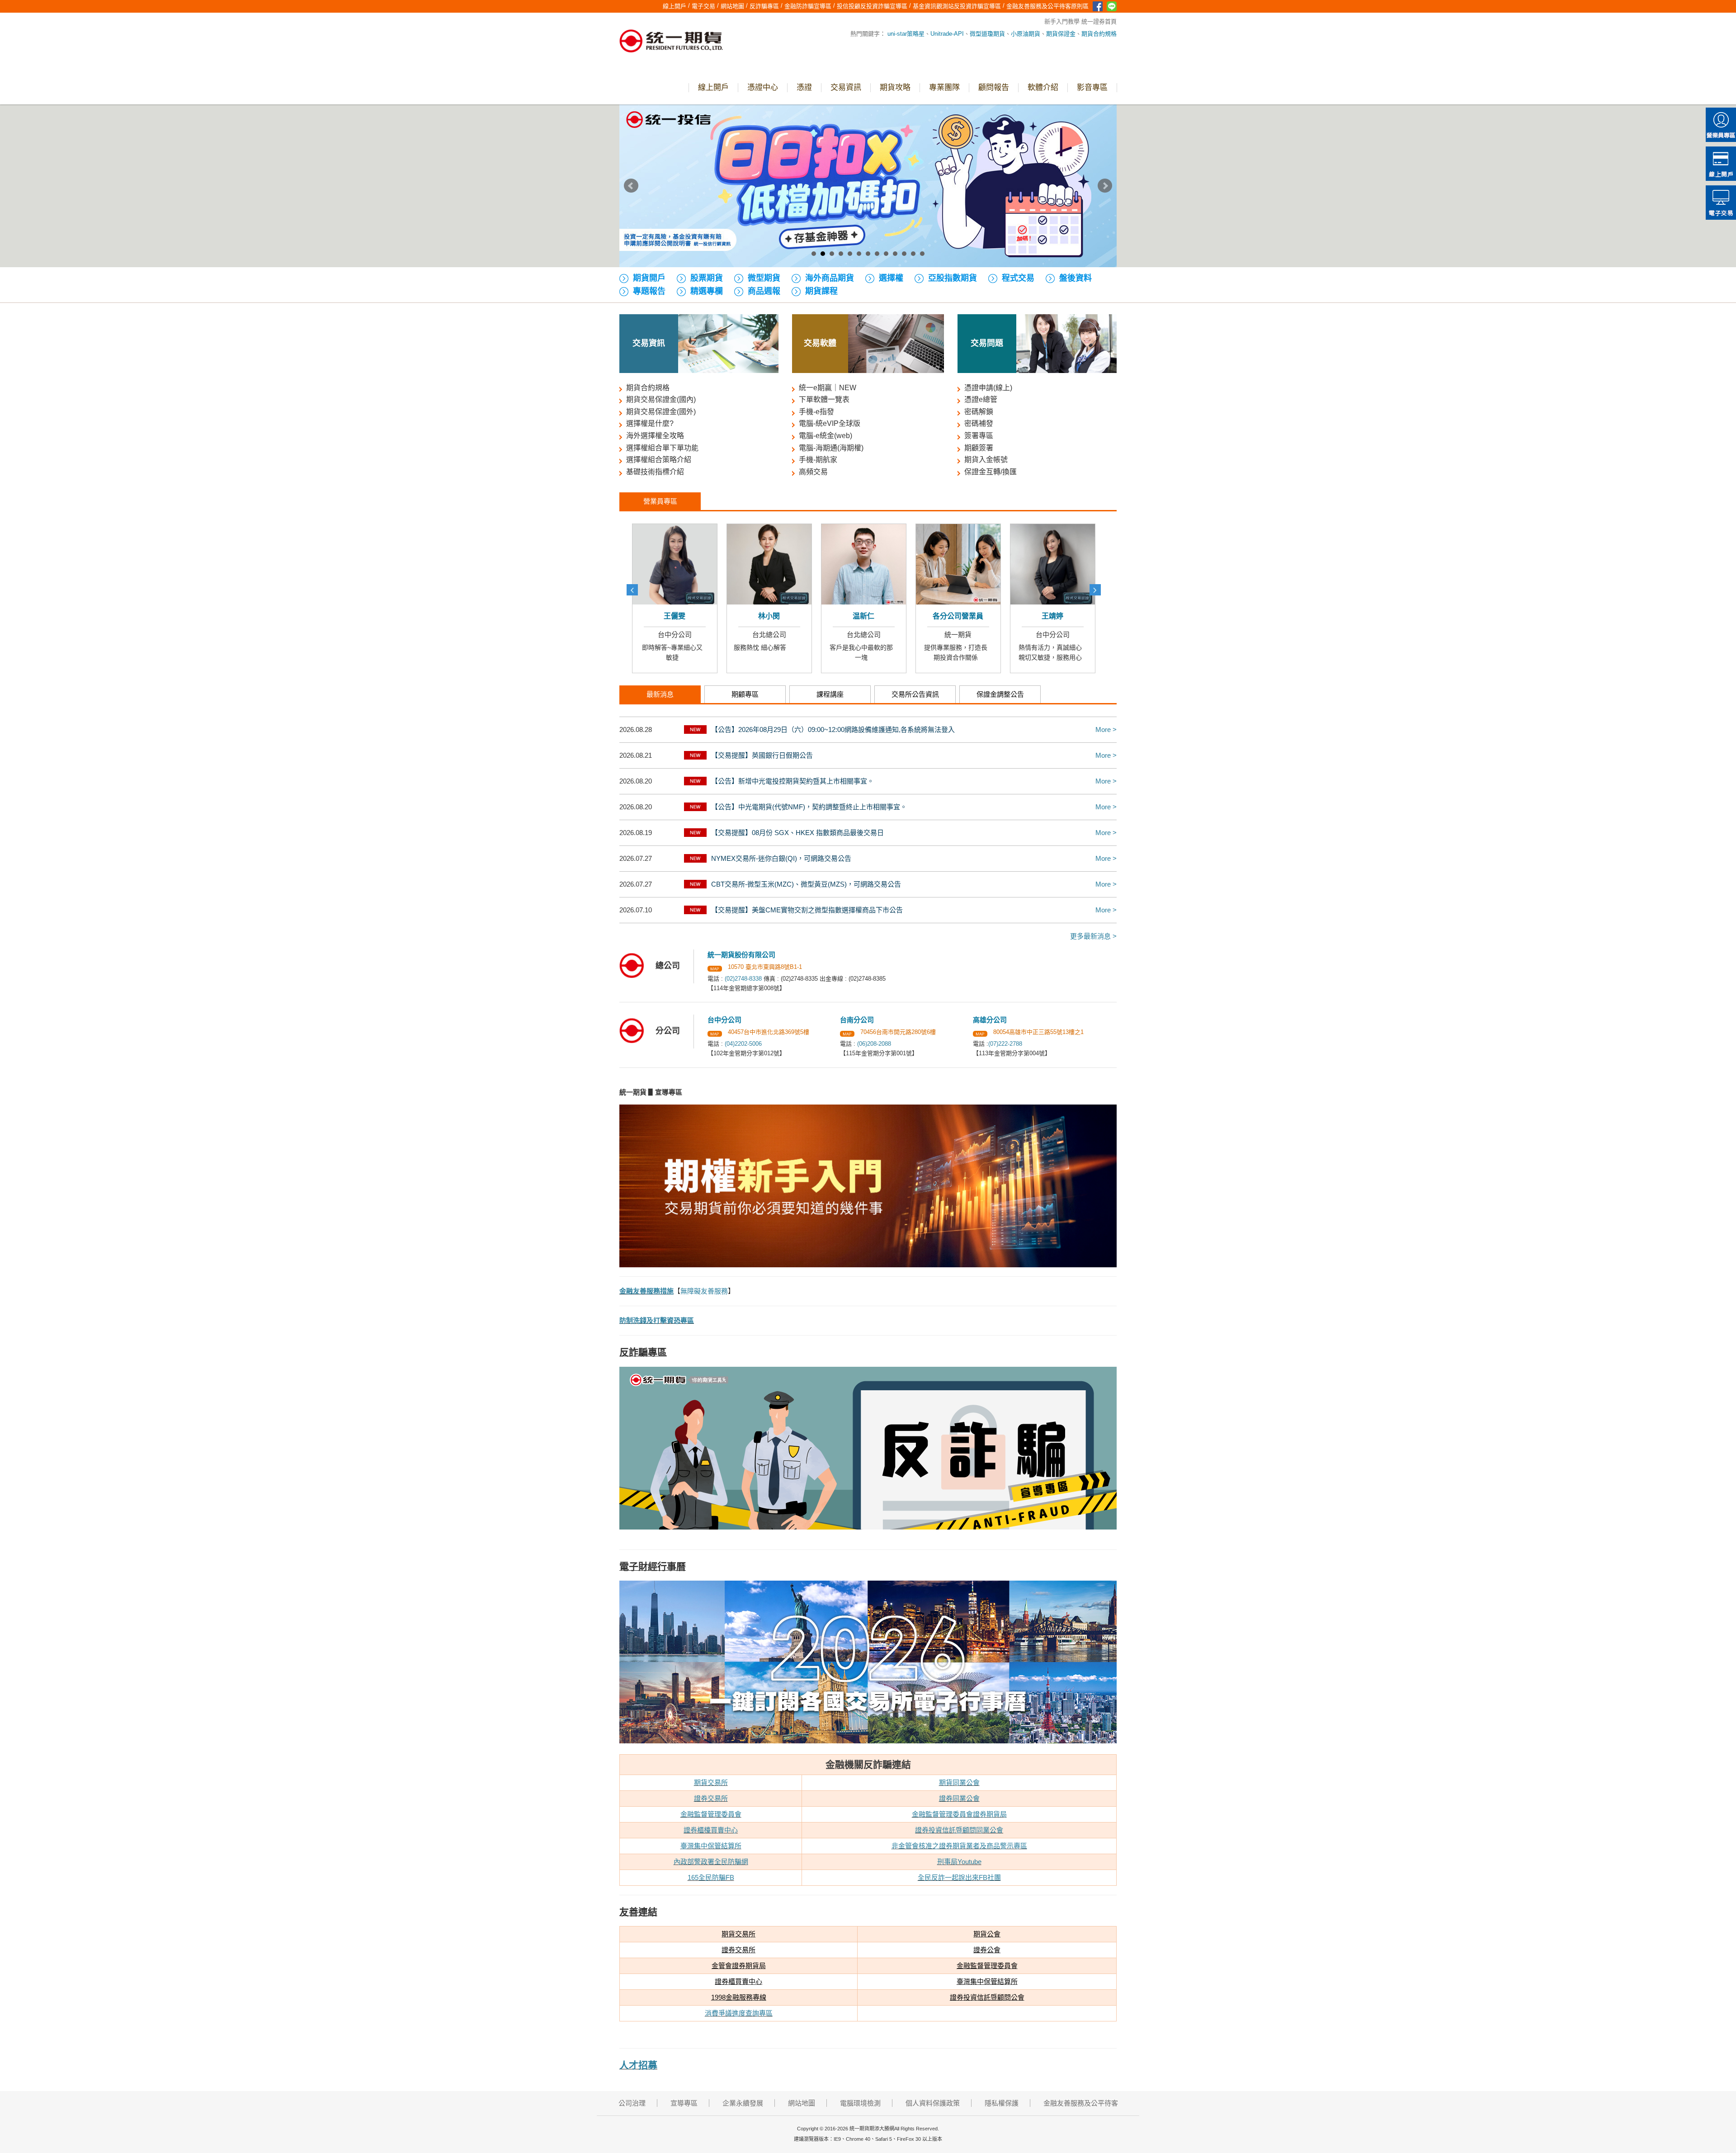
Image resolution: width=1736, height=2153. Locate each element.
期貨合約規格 (1099, 34)
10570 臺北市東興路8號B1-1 (765, 967)
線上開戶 (1721, 164)
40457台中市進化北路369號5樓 (769, 1032)
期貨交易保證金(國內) (661, 399)
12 (913, 254)
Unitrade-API (947, 34)
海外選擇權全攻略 (655, 436)
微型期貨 (764, 278)
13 (922, 254)
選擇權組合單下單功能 (662, 448)
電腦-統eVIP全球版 (830, 423)
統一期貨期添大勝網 (671, 42)
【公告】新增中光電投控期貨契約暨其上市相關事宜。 (793, 781)
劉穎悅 (871, 616)
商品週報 (764, 291)
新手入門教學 (1062, 21)
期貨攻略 (895, 87)
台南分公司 (870, 635)
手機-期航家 (818, 460)
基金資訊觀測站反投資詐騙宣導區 (957, 6)
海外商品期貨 (830, 278)
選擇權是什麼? (650, 423)
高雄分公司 (965, 635)
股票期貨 (707, 278)
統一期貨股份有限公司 (741, 955)
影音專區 (1092, 87)
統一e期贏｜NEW (828, 388)
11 (904, 254)
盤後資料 (1076, 278)
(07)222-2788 (1005, 1044)
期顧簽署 (979, 448)
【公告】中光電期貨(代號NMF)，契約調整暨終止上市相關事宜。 (809, 807)
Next (1105, 186)
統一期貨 (682, 635)
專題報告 (649, 291)
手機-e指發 (816, 412)
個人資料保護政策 (933, 2103)
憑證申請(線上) (988, 388)
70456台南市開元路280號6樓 (898, 1032)
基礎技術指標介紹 (655, 472)
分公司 (668, 1031)
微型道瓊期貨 (987, 34)
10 (895, 254)
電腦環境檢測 (860, 2103)
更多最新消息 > (1093, 936)
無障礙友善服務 (704, 1291)
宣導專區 (684, 2103)
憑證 (804, 87)
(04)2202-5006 (743, 1044)
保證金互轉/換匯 (991, 472)
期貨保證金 (1061, 34)
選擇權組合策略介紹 (659, 460)
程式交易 (1018, 278)
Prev (631, 186)
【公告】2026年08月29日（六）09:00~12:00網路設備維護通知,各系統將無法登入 (833, 729)
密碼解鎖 (979, 412)
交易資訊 (846, 87)
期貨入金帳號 (986, 460)
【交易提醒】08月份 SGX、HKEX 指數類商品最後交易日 (797, 833)
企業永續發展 (743, 2103)
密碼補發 (979, 423)
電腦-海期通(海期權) (831, 448)
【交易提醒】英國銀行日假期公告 (762, 755)
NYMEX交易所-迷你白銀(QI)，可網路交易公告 (781, 858)
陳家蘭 (965, 616)
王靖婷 (776, 616)
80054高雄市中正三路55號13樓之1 (1038, 1032)
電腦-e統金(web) (826, 436)
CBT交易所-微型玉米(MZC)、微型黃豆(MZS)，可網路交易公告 (806, 884)
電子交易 (1721, 203)
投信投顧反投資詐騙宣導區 (872, 6)
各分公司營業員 (682, 616)
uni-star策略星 (906, 34)
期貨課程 (821, 291)
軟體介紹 (1043, 87)
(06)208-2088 (874, 1044)
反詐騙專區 (764, 6)
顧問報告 (994, 87)
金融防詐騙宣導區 (808, 6)
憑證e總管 (981, 399)
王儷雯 (1060, 616)
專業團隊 (944, 87)
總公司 (668, 966)
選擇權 (891, 278)
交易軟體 (820, 343)
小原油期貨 (1026, 34)
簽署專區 (979, 436)
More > (1106, 729)
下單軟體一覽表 (824, 399)
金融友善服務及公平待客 (1081, 2103)
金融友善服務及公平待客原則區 (1047, 6)
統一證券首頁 (1099, 21)
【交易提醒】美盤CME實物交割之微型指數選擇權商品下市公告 (807, 910)
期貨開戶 (649, 278)
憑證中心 (763, 87)
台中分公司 (776, 635)
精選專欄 (707, 291)
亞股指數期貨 (953, 278)
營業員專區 (1721, 125)
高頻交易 (813, 472)
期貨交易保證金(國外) (661, 412)
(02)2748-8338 (743, 979)
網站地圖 (732, 6)
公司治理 (632, 2103)
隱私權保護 (1002, 2103)
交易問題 (987, 343)
